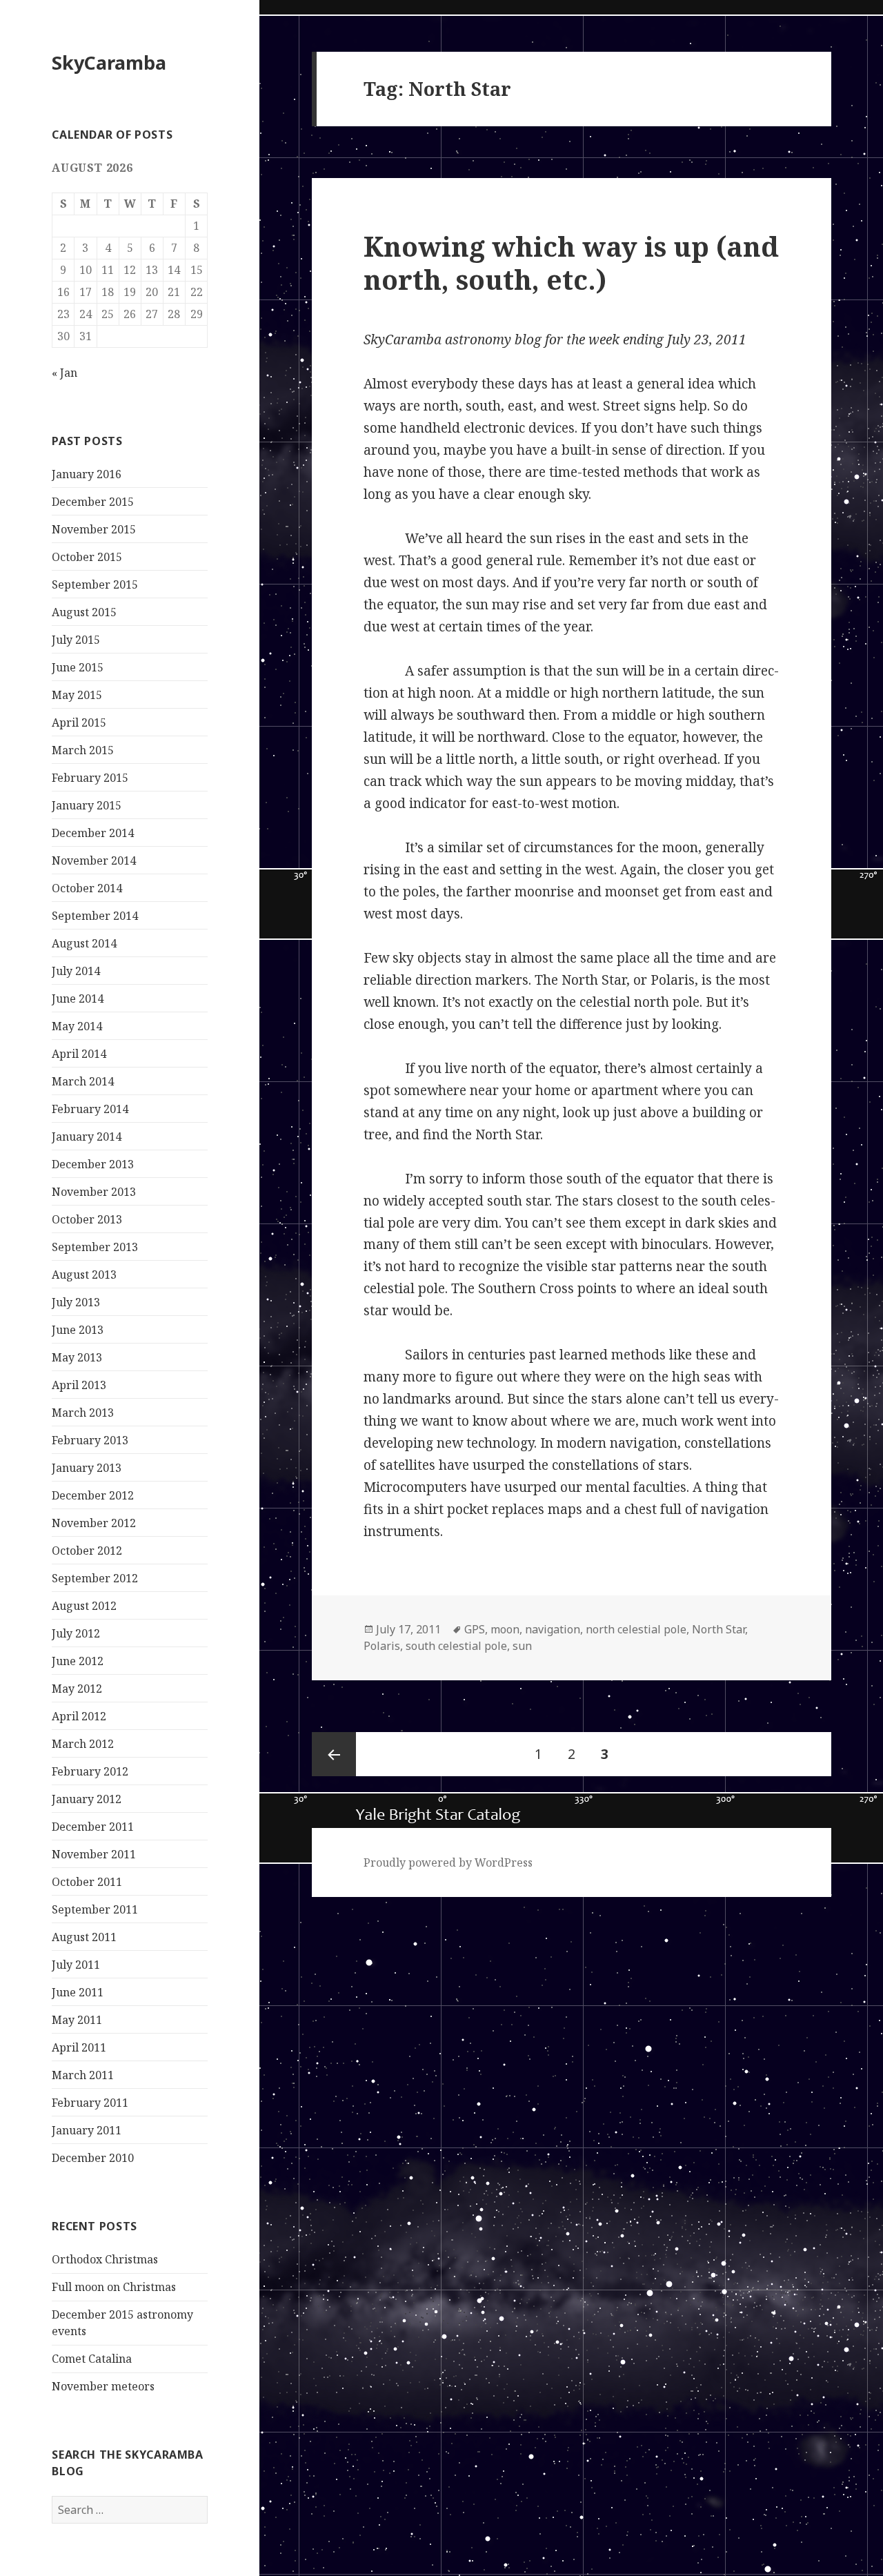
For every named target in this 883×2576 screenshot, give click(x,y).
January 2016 (87, 474)
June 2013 (78, 1330)
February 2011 (90, 2103)
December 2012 (93, 1495)
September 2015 (95, 584)
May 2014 (77, 1026)
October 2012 (87, 1551)
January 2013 (87, 1468)
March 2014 (83, 1081)
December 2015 (93, 502)
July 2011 (76, 1965)
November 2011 (94, 1854)
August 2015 (84, 612)
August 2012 (84, 1606)
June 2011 (78, 1992)
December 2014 (93, 833)
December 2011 (93, 1827)
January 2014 (87, 1137)
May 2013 (77, 1357)
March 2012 (83, 1744)
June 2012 (78, 1661)
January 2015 (87, 805)
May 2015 (77, 695)
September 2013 (95, 1247)
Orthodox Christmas (105, 2259)
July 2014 (76, 971)
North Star (718, 1629)
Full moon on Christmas (114, 2287)
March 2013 (83, 1413)
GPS (475, 1629)
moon (505, 1629)
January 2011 (87, 2130)
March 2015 (83, 750)
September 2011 (95, 1909)
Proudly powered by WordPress (448, 1862)
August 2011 (84, 1937)
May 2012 (77, 1689)
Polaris (382, 1646)
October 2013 (87, 1219)
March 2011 (83, 2075)
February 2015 (90, 778)
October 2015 (87, 557)
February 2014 (90, 1109)
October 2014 (87, 888)
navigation (553, 1629)
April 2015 (79, 722)
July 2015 (76, 640)
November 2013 (94, 1192)
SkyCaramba (109, 62)
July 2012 (76, 1633)
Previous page (334, 1754)
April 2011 (79, 2047)
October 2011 (87, 1882)
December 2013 (93, 1164)
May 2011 (77, 2020)
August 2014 (84, 943)
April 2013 (79, 1385)
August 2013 (84, 1275)
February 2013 (90, 1440)
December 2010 (93, 2158)
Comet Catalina (92, 2359)
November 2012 (94, 1523)
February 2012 (90, 1771)
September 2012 (95, 1578)
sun (522, 1646)
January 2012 (87, 1799)
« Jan (65, 373)
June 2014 (78, 999)
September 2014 (95, 916)
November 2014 (94, 861)
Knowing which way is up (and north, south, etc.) (571, 263)
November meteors (103, 2386)
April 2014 (79, 1054)
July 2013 (76, 1302)
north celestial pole (636, 1629)
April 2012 (79, 1716)
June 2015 (78, 667)
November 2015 (94, 529)
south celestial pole (456, 1646)
